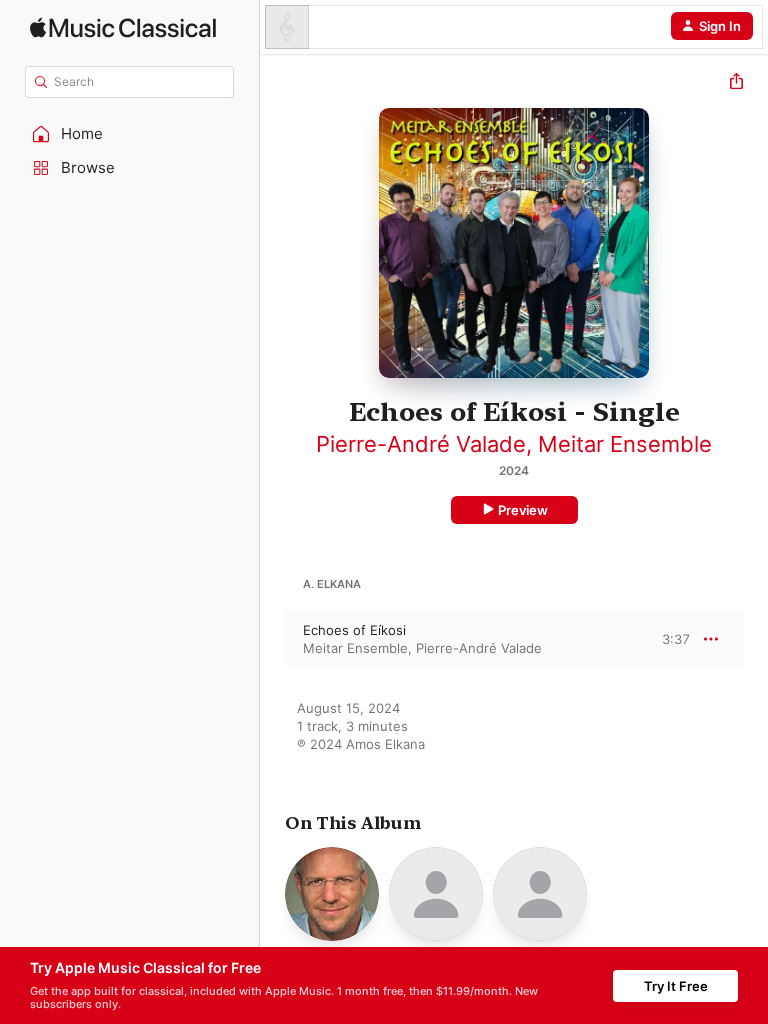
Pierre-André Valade (421, 444)
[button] (130, 134)
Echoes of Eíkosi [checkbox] (354, 630)
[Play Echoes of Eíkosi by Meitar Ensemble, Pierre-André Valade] (273, 639)
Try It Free (676, 986)
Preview (523, 510)
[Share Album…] (736, 83)
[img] (123, 27)
